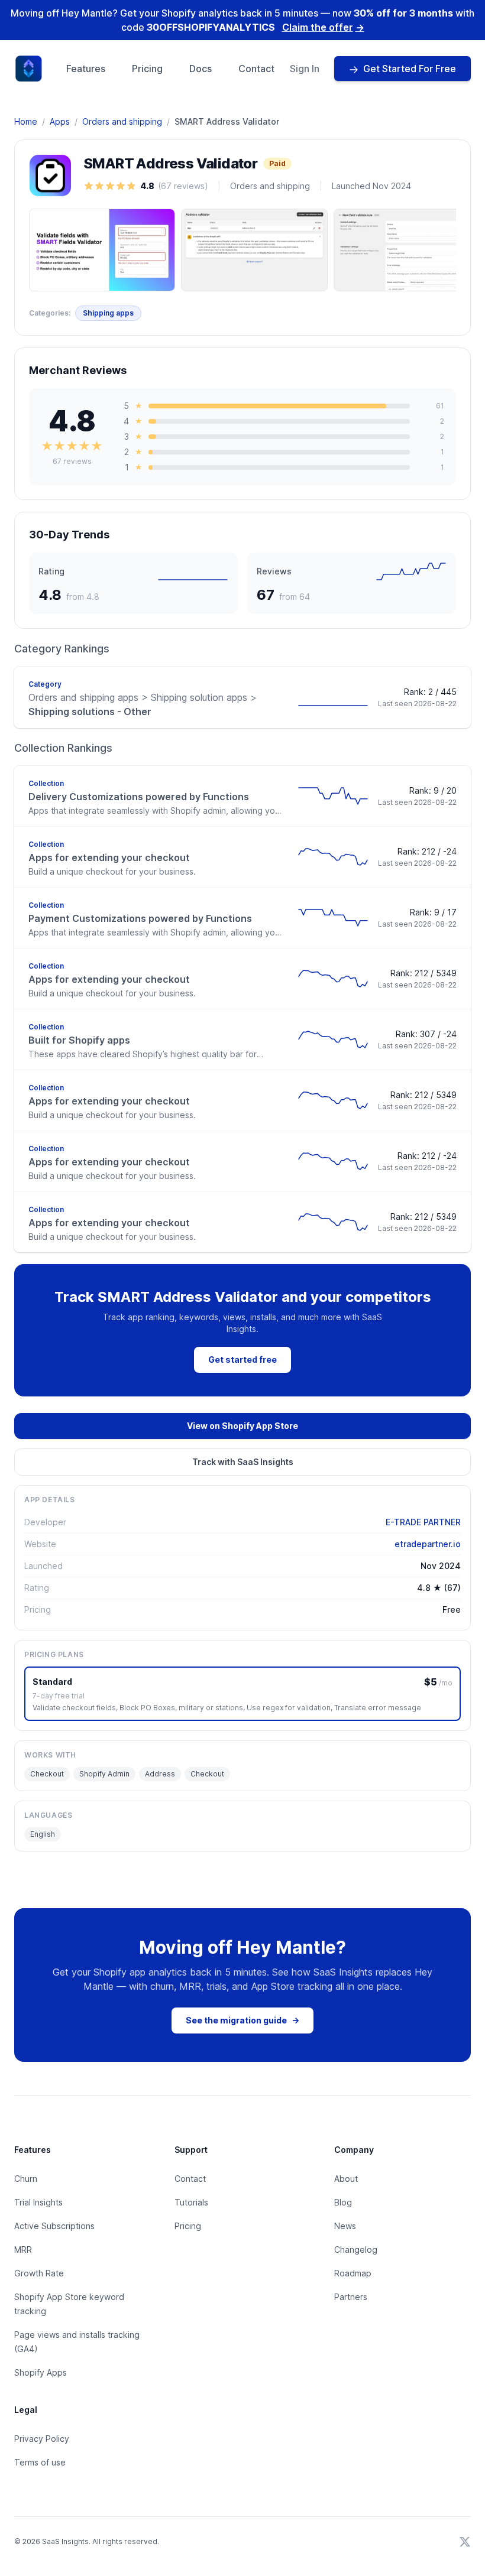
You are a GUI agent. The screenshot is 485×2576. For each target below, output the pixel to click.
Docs (201, 69)
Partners (351, 2297)
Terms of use (40, 2462)
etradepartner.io (428, 1544)
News (345, 2226)
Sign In (305, 69)
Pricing (147, 69)
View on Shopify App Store (242, 1426)
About (346, 2179)
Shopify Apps (41, 2372)
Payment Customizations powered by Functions (140, 918)
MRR (23, 2249)
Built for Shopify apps (79, 1040)
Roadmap (353, 2273)
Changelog (356, 2249)
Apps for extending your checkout (109, 857)
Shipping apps (108, 313)
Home (26, 121)
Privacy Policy (42, 2439)
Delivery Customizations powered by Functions (139, 797)
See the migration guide (242, 2020)
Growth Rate (39, 2273)
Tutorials (191, 2202)
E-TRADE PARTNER (423, 1522)
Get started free (242, 1360)
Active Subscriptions (54, 2226)
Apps (60, 121)
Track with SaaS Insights (243, 1462)
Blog (343, 2202)
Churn (26, 2179)
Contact (256, 69)
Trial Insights (38, 2202)
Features (86, 69)
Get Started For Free (410, 69)
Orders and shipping (122, 121)
